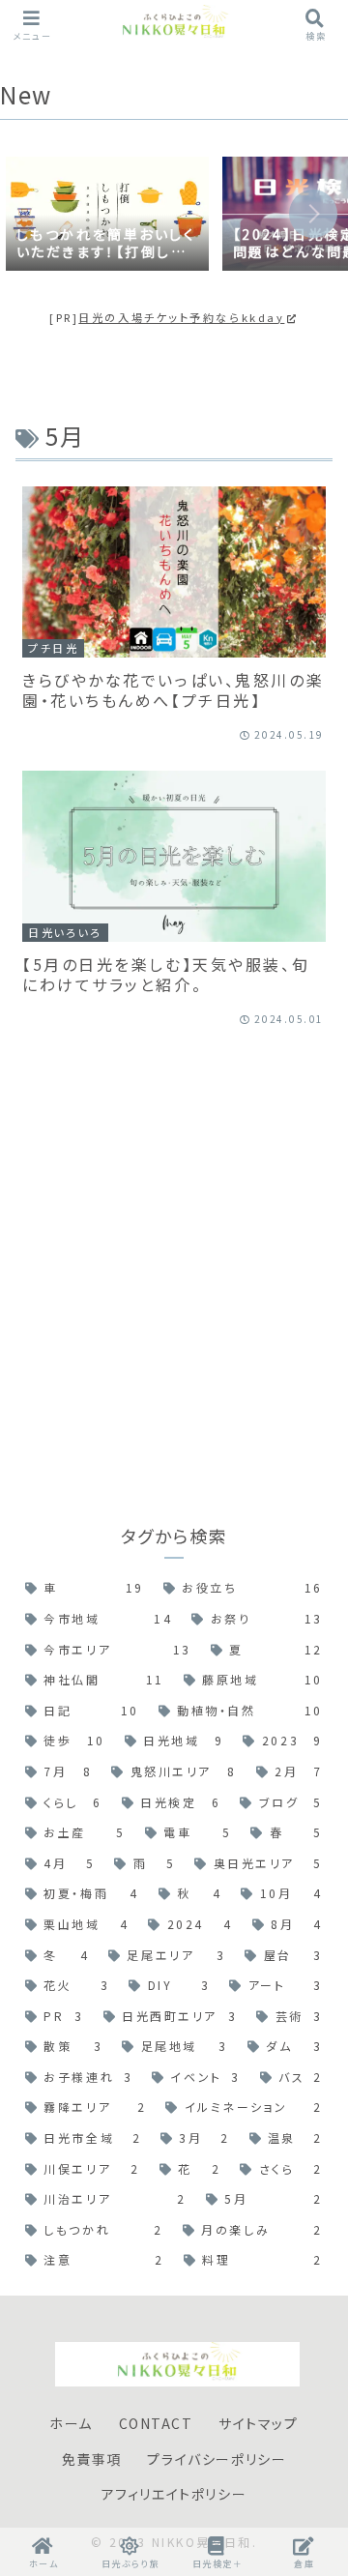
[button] (313, 214)
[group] (107, 216)
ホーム (71, 2423)
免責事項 (92, 2459)
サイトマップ (259, 2423)
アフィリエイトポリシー (174, 2494)
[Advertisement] (174, 1256)
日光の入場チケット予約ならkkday (181, 317)
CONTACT (156, 2423)
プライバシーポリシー (217, 2459)
